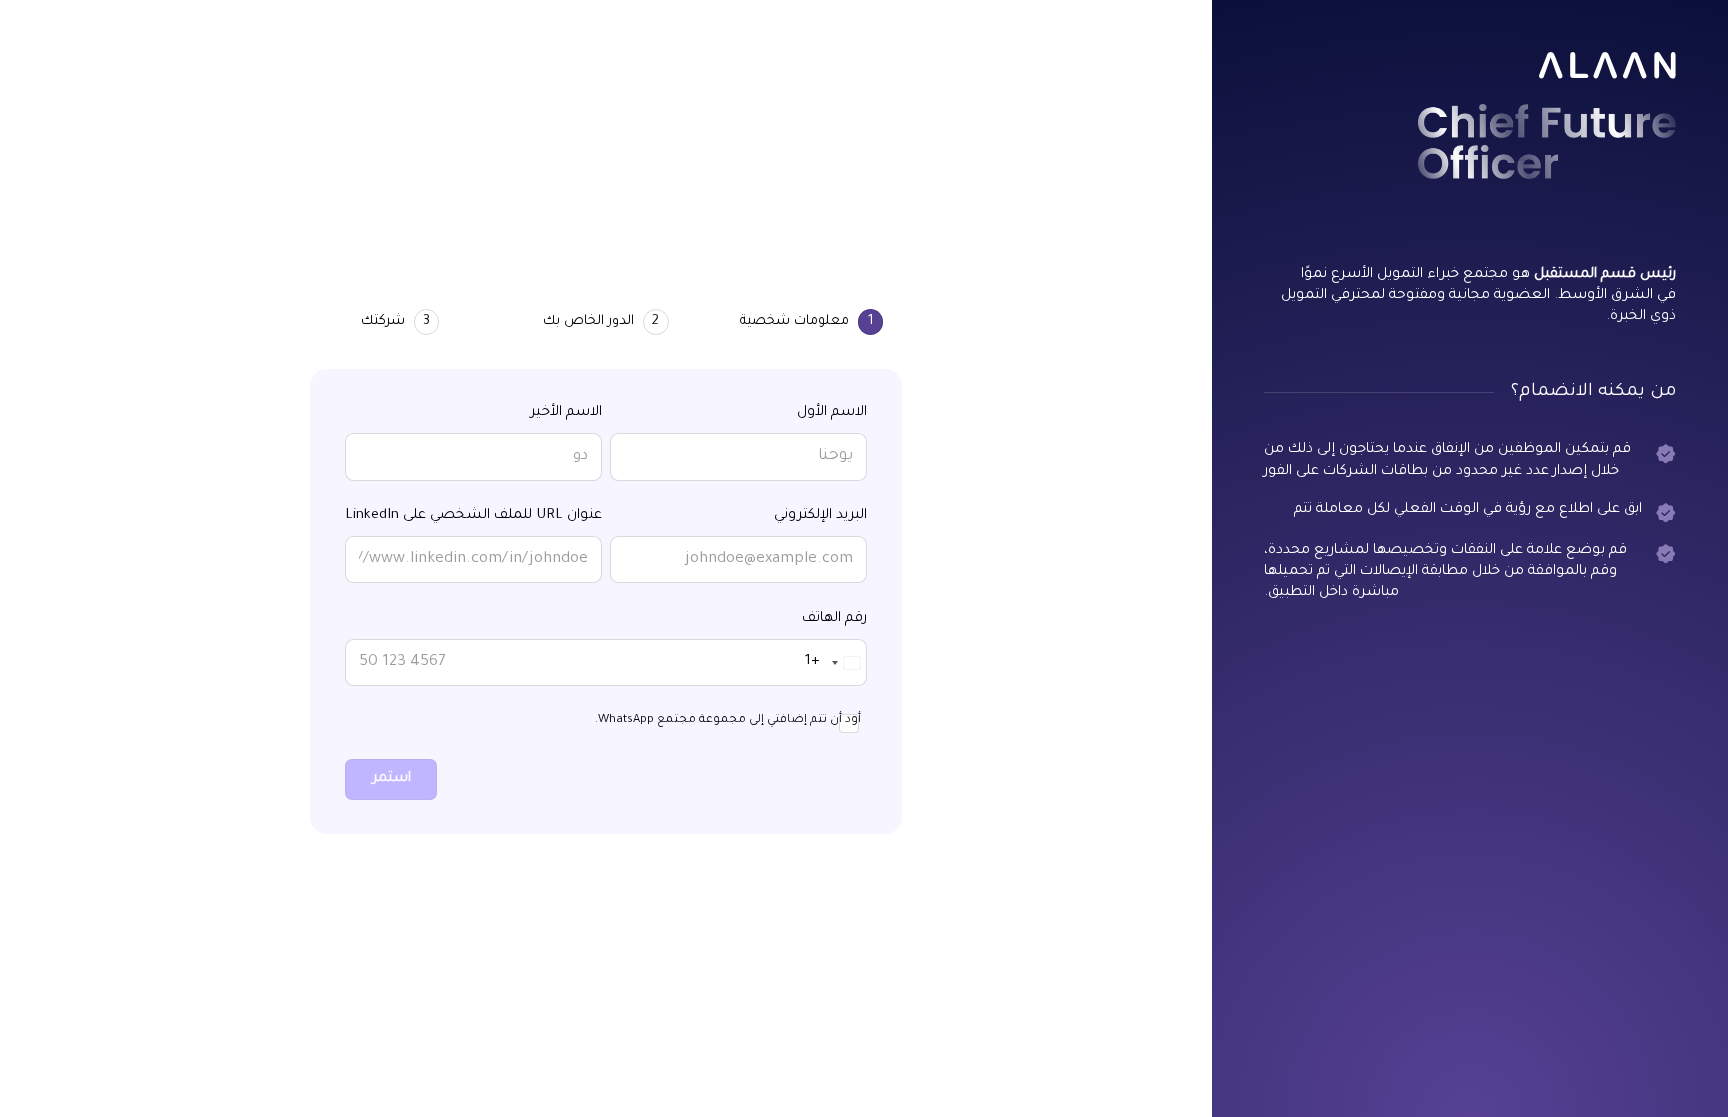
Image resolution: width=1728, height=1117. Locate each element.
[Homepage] (1608, 65)
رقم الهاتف (834, 619)
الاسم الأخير (566, 413)
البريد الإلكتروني (820, 516)
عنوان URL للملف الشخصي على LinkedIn (473, 516)
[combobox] (835, 662)
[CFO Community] (1547, 141)
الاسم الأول (832, 413)
